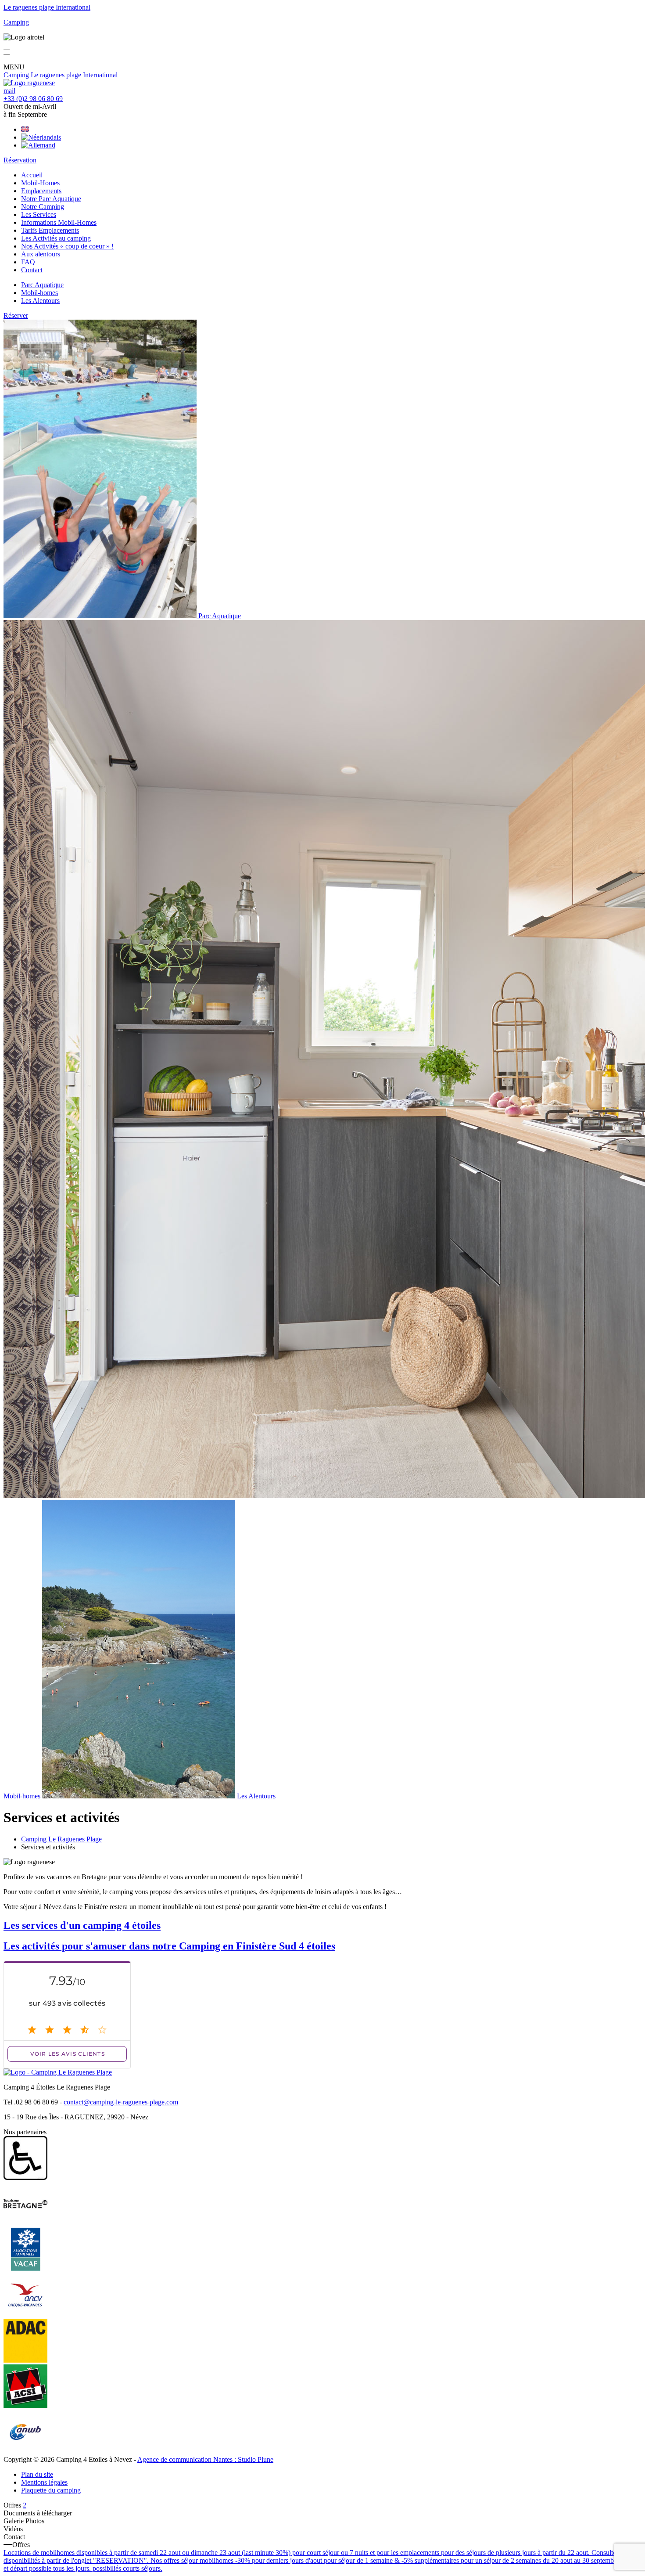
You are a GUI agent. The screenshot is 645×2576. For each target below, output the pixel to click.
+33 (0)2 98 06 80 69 (33, 99)
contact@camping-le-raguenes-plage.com (121, 2102)
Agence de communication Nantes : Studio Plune (205, 2459)
